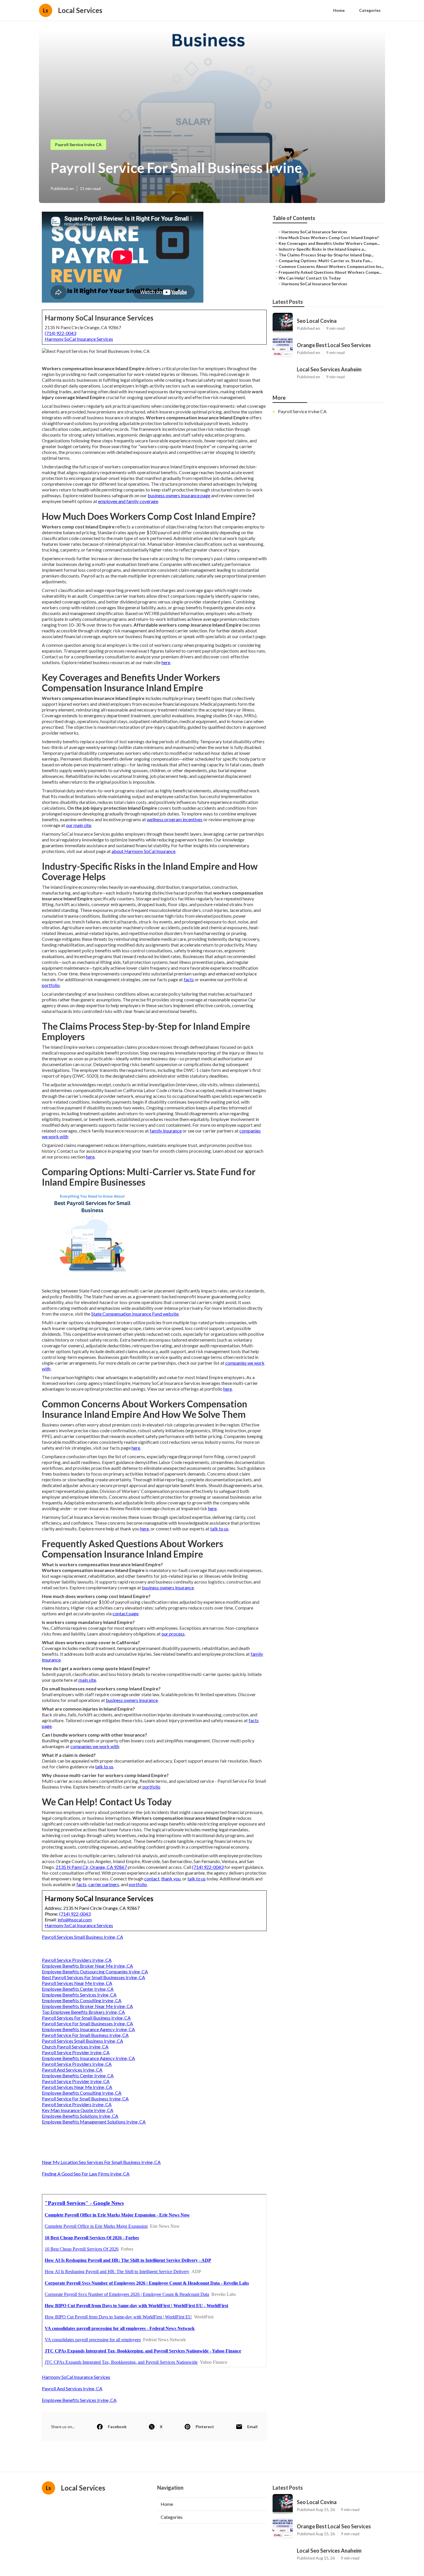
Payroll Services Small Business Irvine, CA (82, 1937)
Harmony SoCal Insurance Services (79, 339)
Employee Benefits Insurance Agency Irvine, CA (88, 2029)
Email (252, 2427)
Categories (370, 10)
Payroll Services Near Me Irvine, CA (77, 1983)
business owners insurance (168, 1587)
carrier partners (104, 1884)
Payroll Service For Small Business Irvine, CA (85, 2035)
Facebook (117, 2427)
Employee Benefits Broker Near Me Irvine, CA (87, 1966)
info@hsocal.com (75, 1920)
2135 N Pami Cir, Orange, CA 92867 (91, 1867)
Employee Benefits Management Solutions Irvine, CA (94, 2122)
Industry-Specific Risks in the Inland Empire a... (322, 249)
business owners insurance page (179, 495)
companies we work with (95, 1746)
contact (152, 1879)
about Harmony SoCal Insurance (143, 851)
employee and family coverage (128, 501)
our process (173, 1634)
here (166, 662)
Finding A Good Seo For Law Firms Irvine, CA (86, 2174)
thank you (171, 1879)
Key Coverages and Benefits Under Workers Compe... (329, 243)
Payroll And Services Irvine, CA (72, 2070)
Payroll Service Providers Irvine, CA (77, 1960)
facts (189, 979)
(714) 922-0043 (60, 333)
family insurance (166, 1131)
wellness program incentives (175, 819)
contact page (125, 1613)
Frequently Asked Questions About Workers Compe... (330, 272)
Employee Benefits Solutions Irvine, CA (80, 2116)
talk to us (219, 1529)
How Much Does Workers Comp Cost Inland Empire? (329, 238)
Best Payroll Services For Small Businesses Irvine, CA (93, 1977)
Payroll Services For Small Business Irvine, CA (86, 2018)
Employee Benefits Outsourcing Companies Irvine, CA (95, 1971)
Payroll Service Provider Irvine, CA (76, 2052)
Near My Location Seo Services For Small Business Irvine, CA (101, 2162)
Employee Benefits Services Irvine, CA (79, 1995)
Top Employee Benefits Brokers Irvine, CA (83, 2012)
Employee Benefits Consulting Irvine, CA (82, 2000)
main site (87, 1680)
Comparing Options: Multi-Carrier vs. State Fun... (325, 261)
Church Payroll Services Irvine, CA (75, 2047)
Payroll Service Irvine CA (78, 145)
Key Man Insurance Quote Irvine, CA (78, 2110)
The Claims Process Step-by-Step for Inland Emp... (326, 255)
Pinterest (205, 2427)
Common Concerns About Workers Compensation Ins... (331, 266)
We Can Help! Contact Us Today (310, 278)
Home (339, 10)
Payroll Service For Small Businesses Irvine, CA (87, 2023)
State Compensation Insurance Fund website (135, 1314)
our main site (79, 825)
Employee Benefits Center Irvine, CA (78, 1989)
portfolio (51, 985)
